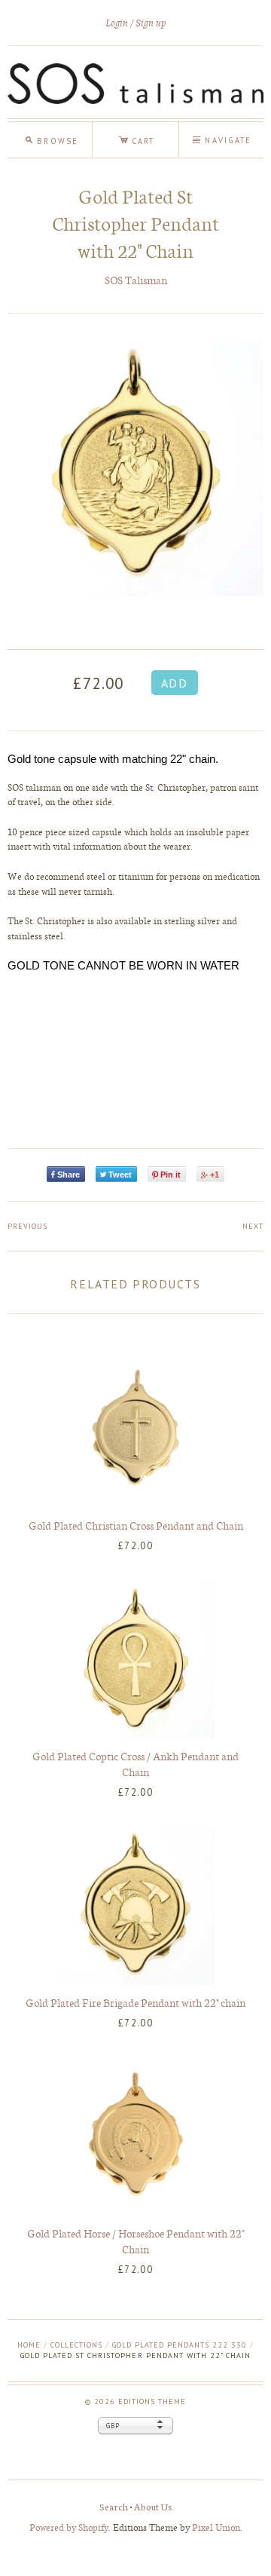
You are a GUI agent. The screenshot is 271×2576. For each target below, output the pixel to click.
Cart (136, 139)
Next (253, 1226)
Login (117, 23)
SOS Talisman (136, 280)
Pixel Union (216, 2527)
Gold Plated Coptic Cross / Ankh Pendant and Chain (135, 1764)
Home (29, 2345)
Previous (27, 1226)
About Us (153, 2506)
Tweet (120, 1175)
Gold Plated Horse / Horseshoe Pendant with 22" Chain (135, 2241)
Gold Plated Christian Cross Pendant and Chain (136, 1525)
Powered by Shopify (69, 2527)
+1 (215, 1175)
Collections (76, 2345)
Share (69, 1175)
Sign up (151, 23)
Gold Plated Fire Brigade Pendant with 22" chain (135, 2002)
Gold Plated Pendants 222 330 (180, 2345)
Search (114, 2506)
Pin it (171, 1175)
